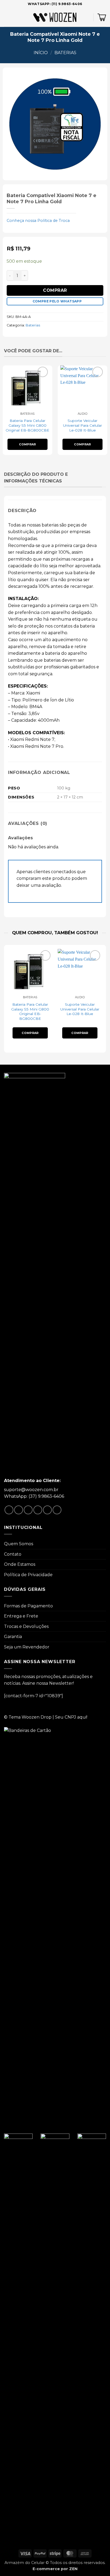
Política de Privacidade (28, 1575)
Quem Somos (19, 1544)
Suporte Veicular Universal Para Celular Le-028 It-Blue (82, 425)
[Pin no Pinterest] (47, 1510)
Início (41, 53)
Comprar (55, 290)
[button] (7, 17)
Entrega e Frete (21, 1616)
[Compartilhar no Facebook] (19, 1510)
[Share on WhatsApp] (9, 1510)
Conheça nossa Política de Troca (38, 221)
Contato (13, 1554)
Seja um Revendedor (27, 1647)
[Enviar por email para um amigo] (38, 1510)
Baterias (65, 53)
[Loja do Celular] (55, 17)
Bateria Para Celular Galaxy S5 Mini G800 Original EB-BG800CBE (27, 425)
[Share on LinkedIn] (57, 1510)
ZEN (73, 2569)
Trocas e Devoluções (26, 1626)
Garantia (13, 1637)
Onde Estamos (20, 1564)
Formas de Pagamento (28, 1606)
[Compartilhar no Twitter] (28, 1510)
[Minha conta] (87, 17)
